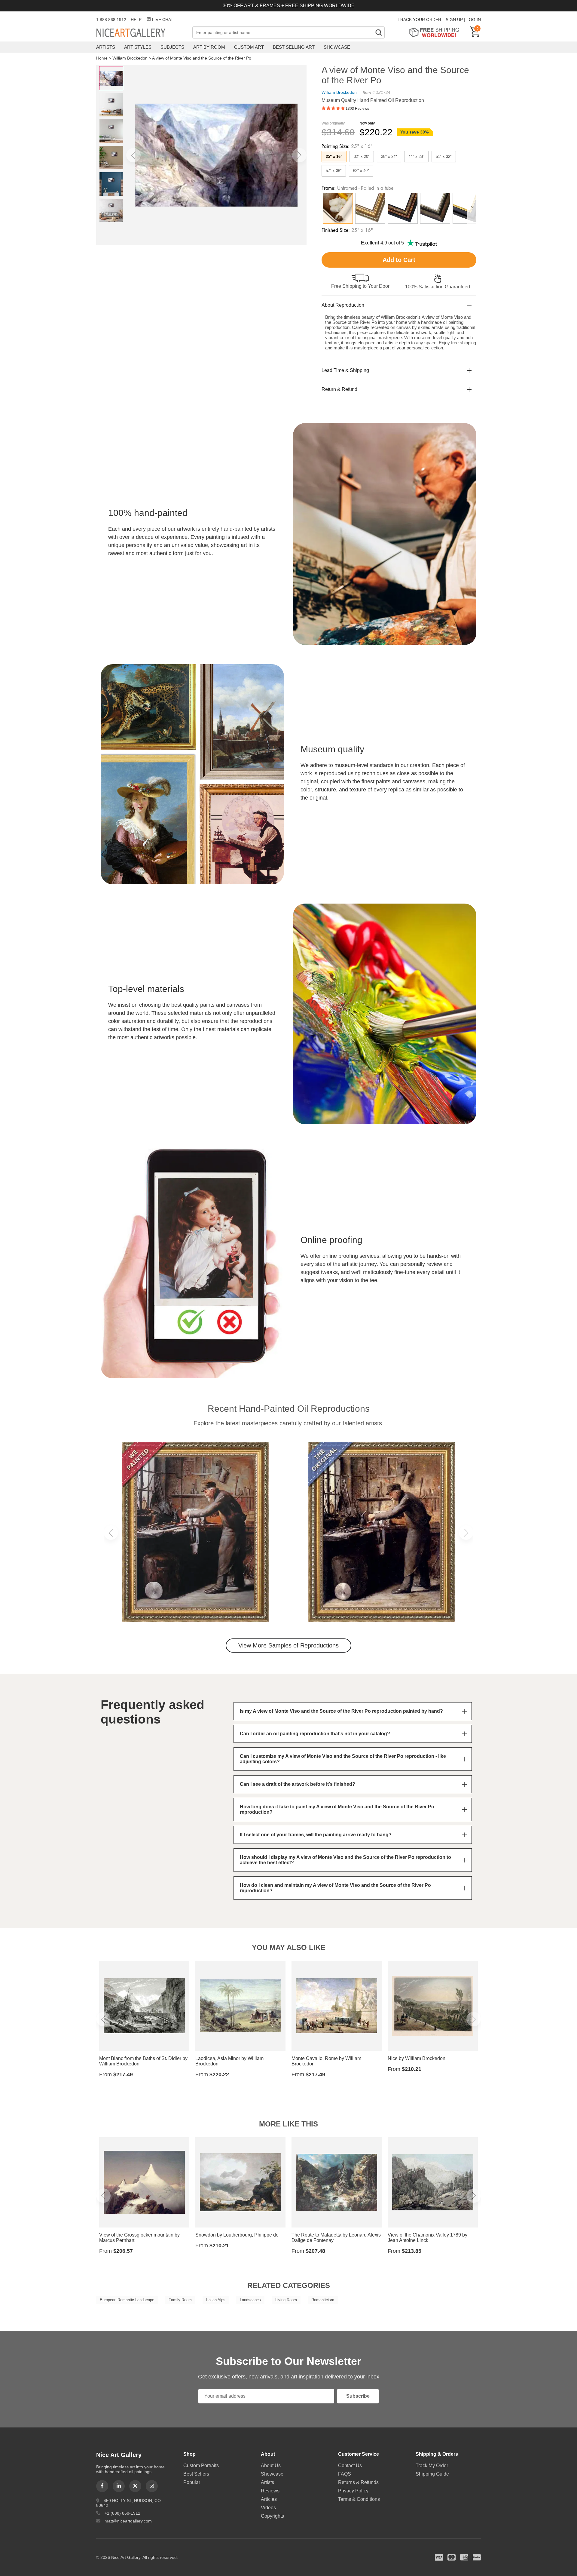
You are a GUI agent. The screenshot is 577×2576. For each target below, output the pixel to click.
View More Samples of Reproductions (288, 1645)
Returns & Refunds (358, 2482)
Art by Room (209, 47)
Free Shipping (436, 32)
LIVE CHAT (163, 20)
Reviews (270, 2491)
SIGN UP (454, 20)
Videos (268, 2508)
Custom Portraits (201, 2465)
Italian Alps (216, 2300)
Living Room (286, 2300)
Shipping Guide (432, 2474)
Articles (269, 2499)
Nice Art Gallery (141, 33)
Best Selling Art (294, 47)
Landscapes (250, 2300)
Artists (106, 47)
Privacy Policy (353, 2491)
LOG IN (474, 20)
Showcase (337, 47)
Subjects (172, 47)
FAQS (345, 2474)
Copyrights (272, 2516)
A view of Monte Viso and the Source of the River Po (202, 58)
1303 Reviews (357, 109)
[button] (133, 155)
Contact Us (350, 2465)
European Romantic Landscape (127, 2300)
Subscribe (358, 2396)
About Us (271, 2465)
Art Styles (138, 47)
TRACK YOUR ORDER (419, 20)
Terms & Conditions (359, 2499)
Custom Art (249, 47)
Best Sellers (196, 2474)
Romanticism (323, 2300)
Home (102, 58)
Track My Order (432, 2465)
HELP (136, 20)
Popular (192, 2482)
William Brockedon (130, 58)
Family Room (180, 2300)
